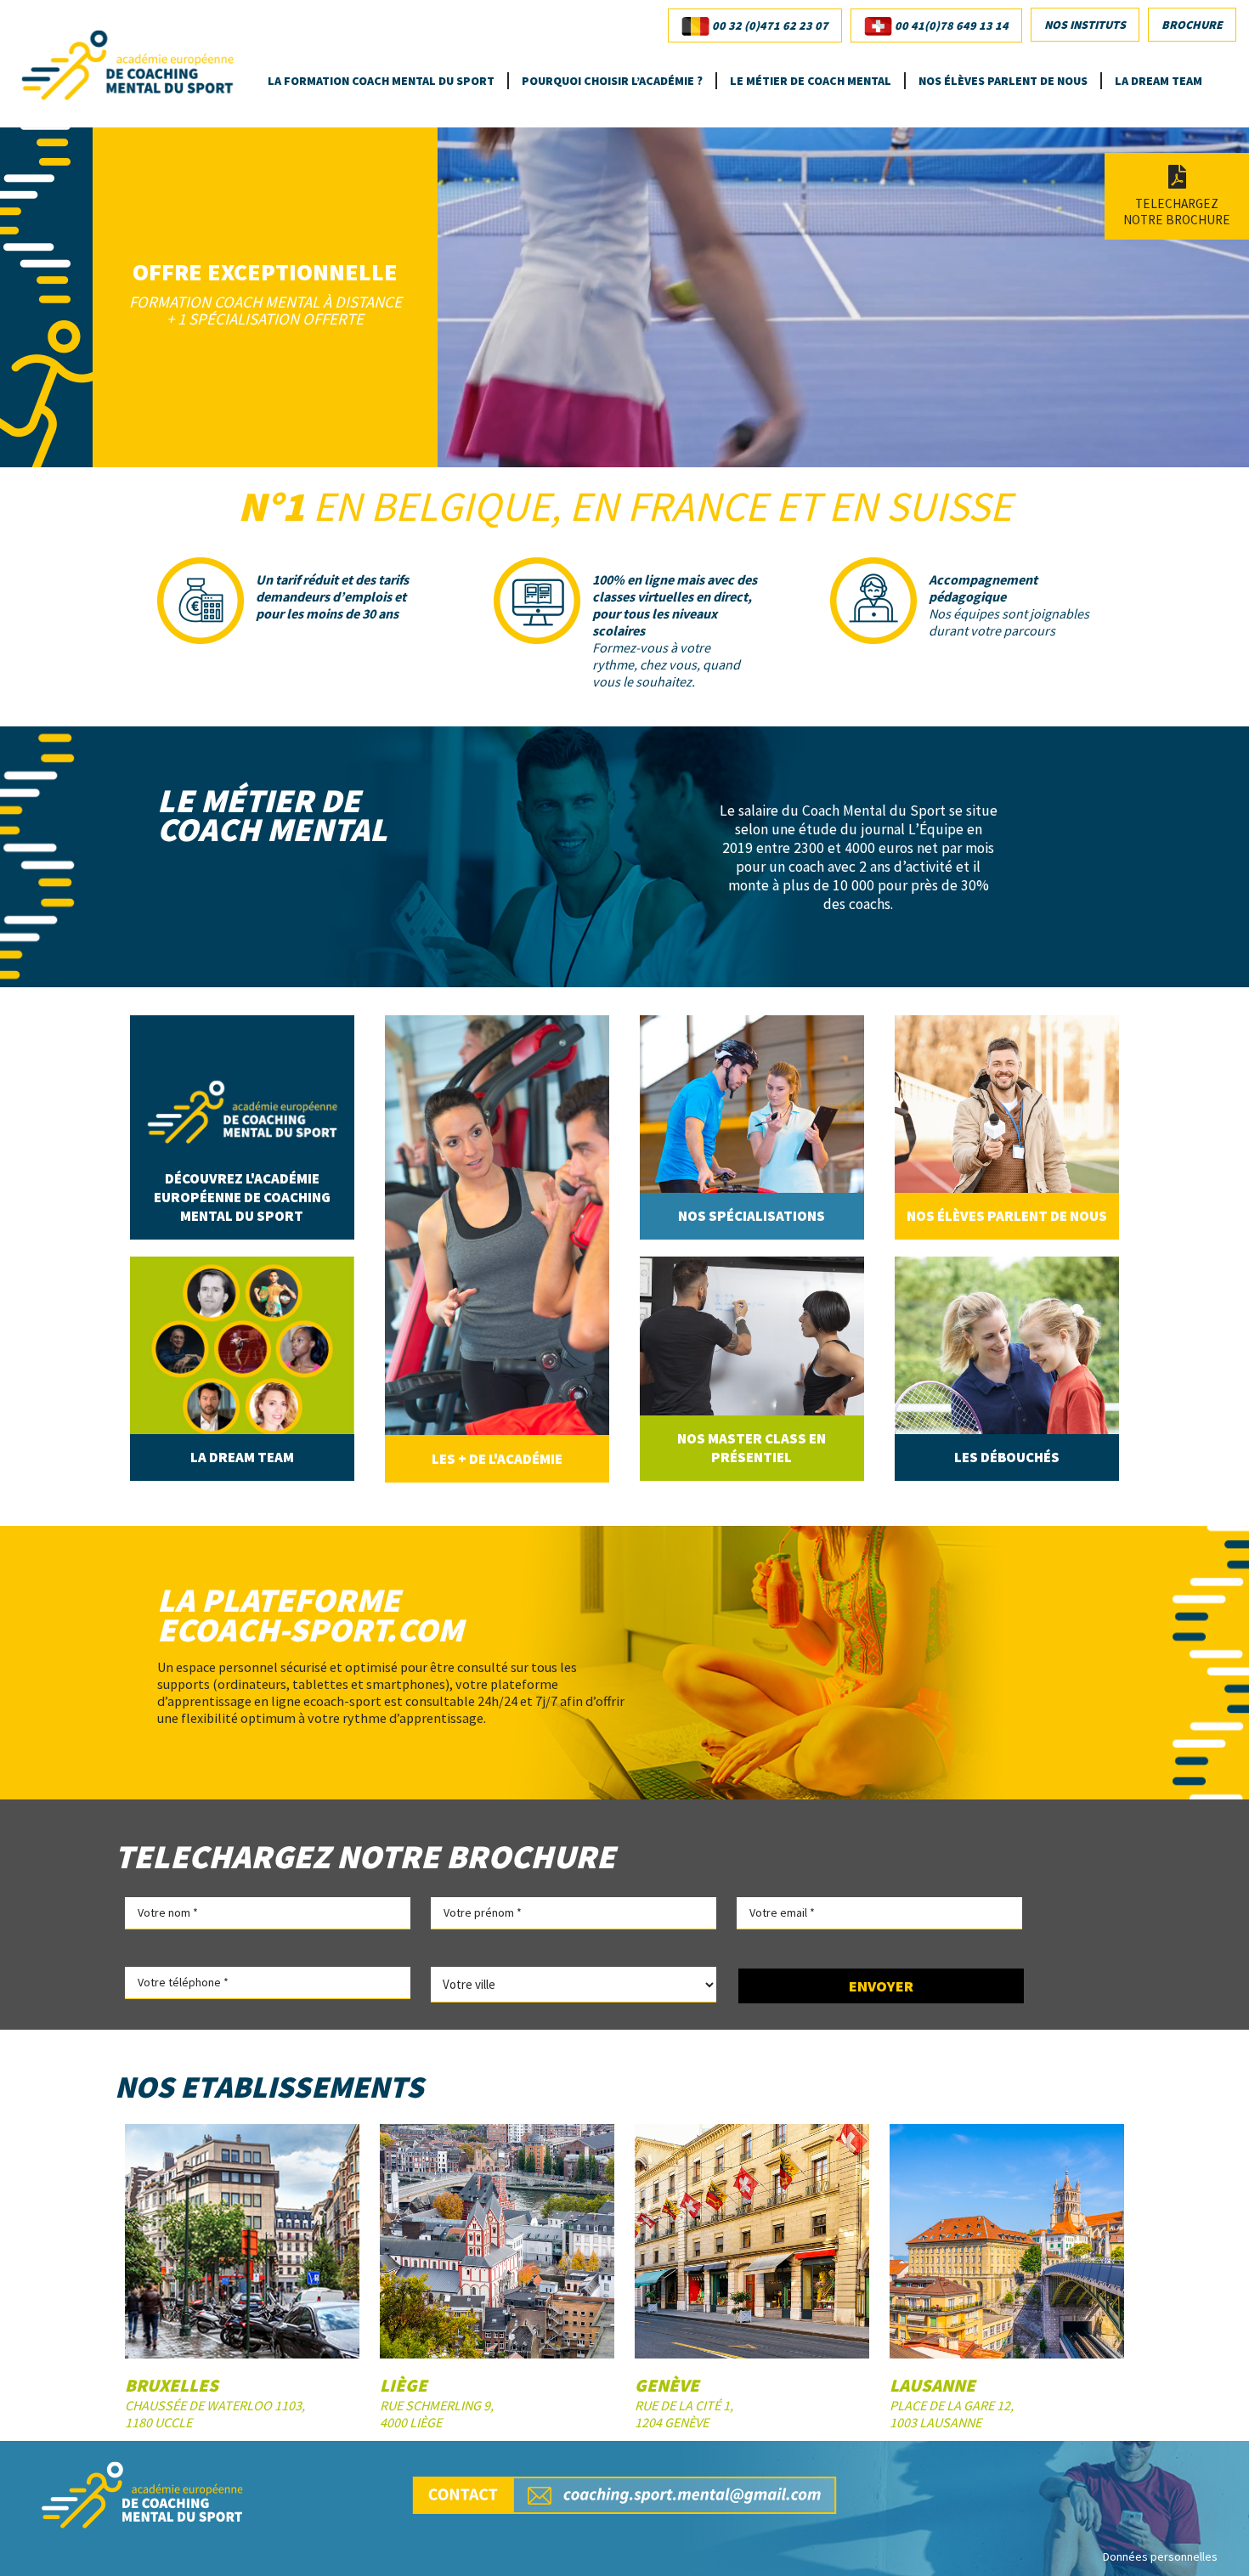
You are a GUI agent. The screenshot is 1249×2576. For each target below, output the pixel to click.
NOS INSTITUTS (1085, 25)
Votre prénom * (483, 1912)
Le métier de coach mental (811, 81)
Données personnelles (1160, 2556)
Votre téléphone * (183, 1982)
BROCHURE (1192, 25)
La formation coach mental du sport (381, 81)
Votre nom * (168, 1912)
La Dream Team (1159, 81)
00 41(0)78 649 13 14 (950, 25)
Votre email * (782, 1912)
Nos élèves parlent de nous (1003, 81)
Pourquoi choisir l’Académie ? (612, 81)
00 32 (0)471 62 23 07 (769, 25)
